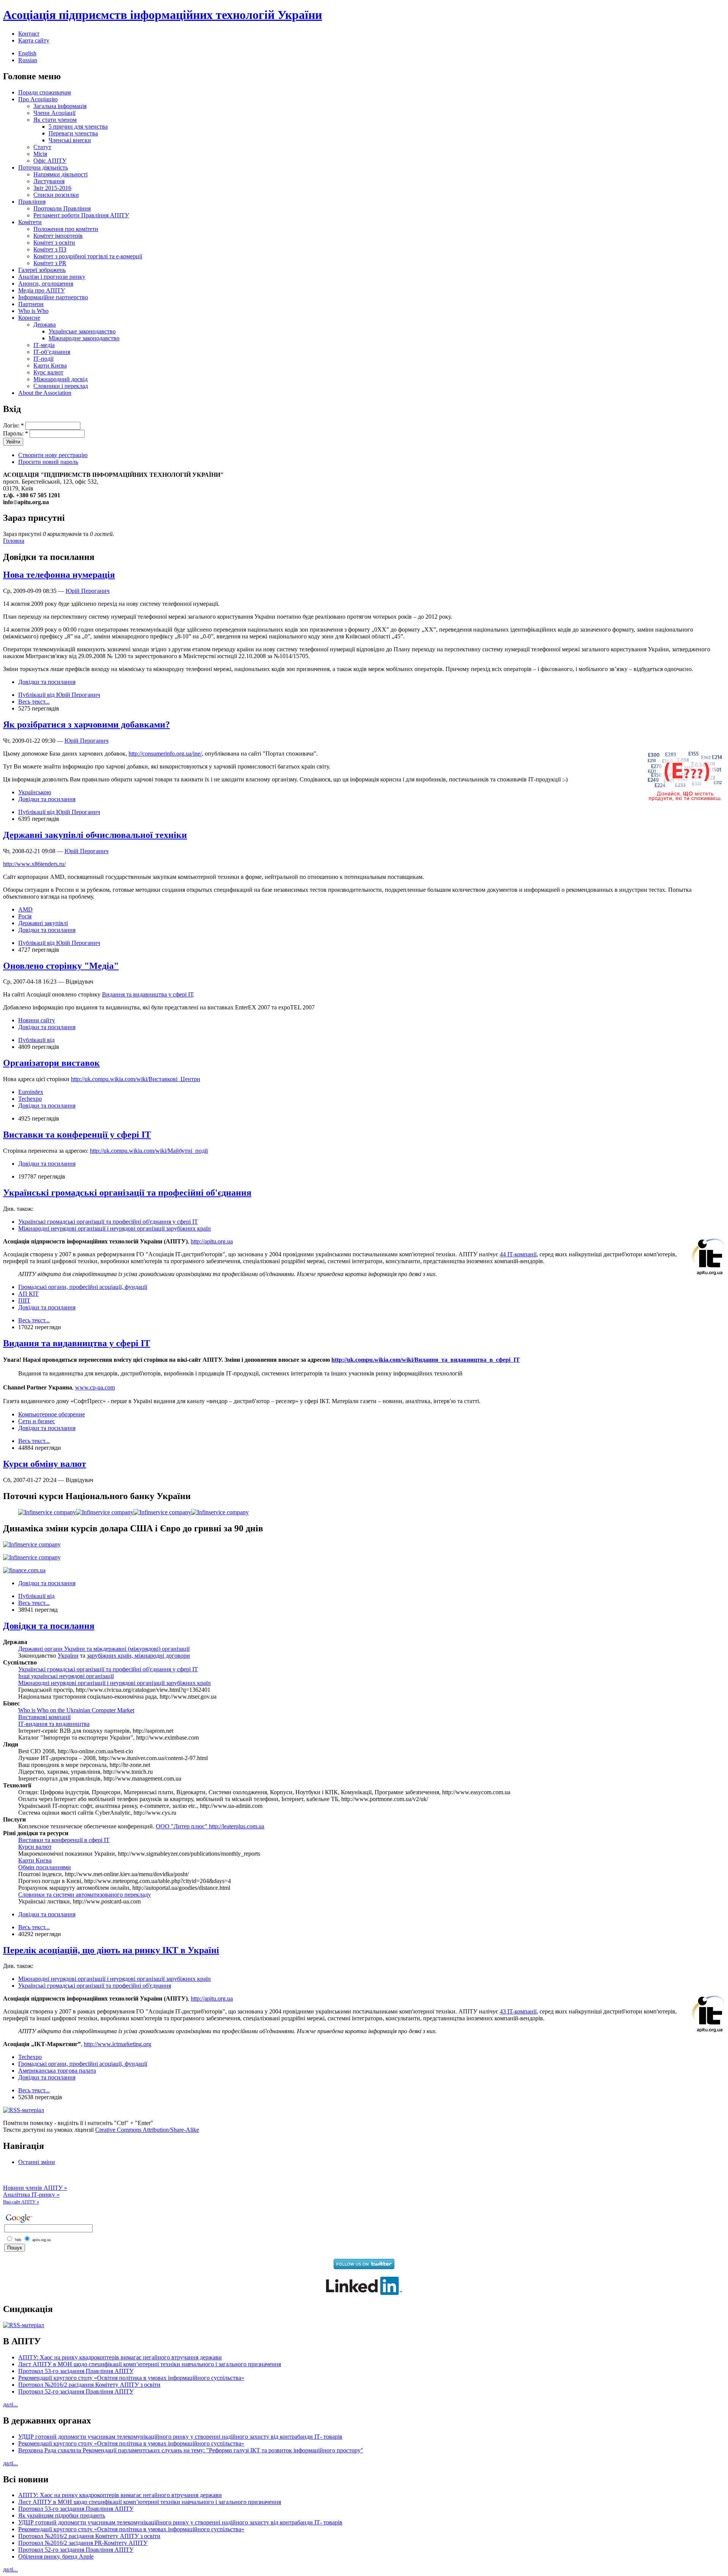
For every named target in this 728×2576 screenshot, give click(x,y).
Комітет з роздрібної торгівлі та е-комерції (88, 256)
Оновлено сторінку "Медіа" (61, 966)
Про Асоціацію (38, 99)
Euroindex (31, 1092)
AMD (25, 909)
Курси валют (35, 1847)
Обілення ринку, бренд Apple (56, 2556)
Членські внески (70, 140)
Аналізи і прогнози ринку (52, 277)
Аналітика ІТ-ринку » (31, 2195)
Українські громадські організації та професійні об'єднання (127, 1193)
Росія (25, 916)
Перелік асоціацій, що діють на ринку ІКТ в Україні (111, 1950)
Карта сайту (34, 40)
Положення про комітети (66, 229)
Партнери (31, 304)
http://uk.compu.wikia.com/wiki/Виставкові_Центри (136, 1079)
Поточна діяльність (43, 167)
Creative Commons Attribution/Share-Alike (147, 2130)
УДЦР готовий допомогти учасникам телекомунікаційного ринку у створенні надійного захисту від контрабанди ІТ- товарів (180, 2437)
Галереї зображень (42, 270)
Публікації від (36, 1040)
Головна (14, 541)
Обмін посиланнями (45, 1867)
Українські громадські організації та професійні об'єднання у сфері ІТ (108, 1222)
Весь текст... (34, 702)
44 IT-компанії (518, 1254)
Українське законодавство (82, 331)
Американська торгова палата (57, 2071)
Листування (49, 181)
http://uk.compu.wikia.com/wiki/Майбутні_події (149, 1151)
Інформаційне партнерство (53, 297)
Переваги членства (73, 133)
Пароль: (16, 433)
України (68, 1656)
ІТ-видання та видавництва (54, 1724)
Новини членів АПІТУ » (35, 2188)
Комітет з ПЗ (50, 249)
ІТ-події (43, 359)
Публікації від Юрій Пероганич (59, 695)
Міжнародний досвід (60, 379)
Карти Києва (50, 365)
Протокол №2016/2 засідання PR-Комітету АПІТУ (83, 2543)
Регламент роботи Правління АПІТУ (81, 215)
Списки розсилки (56, 195)
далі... (10, 2404)
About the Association (45, 393)
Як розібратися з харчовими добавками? (86, 725)
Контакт (29, 34)
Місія (40, 154)
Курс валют (48, 372)
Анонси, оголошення (46, 284)
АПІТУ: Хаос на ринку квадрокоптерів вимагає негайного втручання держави (120, 2357)
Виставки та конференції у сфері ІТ (77, 1135)
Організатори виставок (51, 1063)
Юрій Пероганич (88, 591)
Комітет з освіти (54, 243)
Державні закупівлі (43, 923)
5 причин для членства (78, 127)
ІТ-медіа (44, 345)
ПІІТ (24, 1301)
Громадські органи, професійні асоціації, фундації (83, 1287)
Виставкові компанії (44, 1717)
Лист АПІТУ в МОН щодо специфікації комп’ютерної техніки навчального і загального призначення (150, 2364)
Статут (42, 147)
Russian (28, 60)
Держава (45, 325)
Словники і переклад (61, 386)
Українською (35, 792)
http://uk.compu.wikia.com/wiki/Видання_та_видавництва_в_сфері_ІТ (426, 1360)
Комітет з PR (50, 263)
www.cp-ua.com (95, 1387)
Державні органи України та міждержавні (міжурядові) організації (104, 1649)
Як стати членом (55, 120)
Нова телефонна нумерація (59, 575)
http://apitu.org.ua (212, 1241)
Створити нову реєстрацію (53, 455)
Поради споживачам (45, 92)
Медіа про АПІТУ (42, 290)
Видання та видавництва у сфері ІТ (147, 994)
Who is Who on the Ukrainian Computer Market (76, 1710)
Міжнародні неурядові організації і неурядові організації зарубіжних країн (115, 1228)
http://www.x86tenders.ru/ (34, 864)
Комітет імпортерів (58, 236)
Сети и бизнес (37, 1421)
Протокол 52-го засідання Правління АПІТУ (76, 2391)
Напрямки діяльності (60, 174)
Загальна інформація (60, 106)
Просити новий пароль (48, 462)
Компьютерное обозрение (52, 1414)
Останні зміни (37, 2162)
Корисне (29, 318)
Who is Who (33, 311)
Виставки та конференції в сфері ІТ (64, 1840)
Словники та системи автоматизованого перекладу (85, 1895)
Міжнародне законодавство (84, 338)
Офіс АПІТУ (50, 161)
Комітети (30, 222)
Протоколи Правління (62, 208)
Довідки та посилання (47, 682)
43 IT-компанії (518, 2011)
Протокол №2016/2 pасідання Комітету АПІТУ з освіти (89, 2385)
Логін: (13, 425)
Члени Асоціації (54, 113)
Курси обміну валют (45, 1464)
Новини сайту (37, 1020)
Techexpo (30, 1099)
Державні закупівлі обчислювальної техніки (95, 835)
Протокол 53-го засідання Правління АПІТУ (76, 2371)
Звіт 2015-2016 (52, 188)
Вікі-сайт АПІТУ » (21, 2202)
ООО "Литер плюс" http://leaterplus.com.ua (210, 1826)
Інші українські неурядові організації (66, 1676)
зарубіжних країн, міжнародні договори (138, 1656)
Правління (32, 202)
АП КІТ (28, 1294)
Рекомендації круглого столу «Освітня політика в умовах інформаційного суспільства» (131, 2378)
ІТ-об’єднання (52, 352)
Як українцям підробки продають (62, 2515)
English (27, 53)
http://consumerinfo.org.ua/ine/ (165, 754)
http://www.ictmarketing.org (118, 2044)
